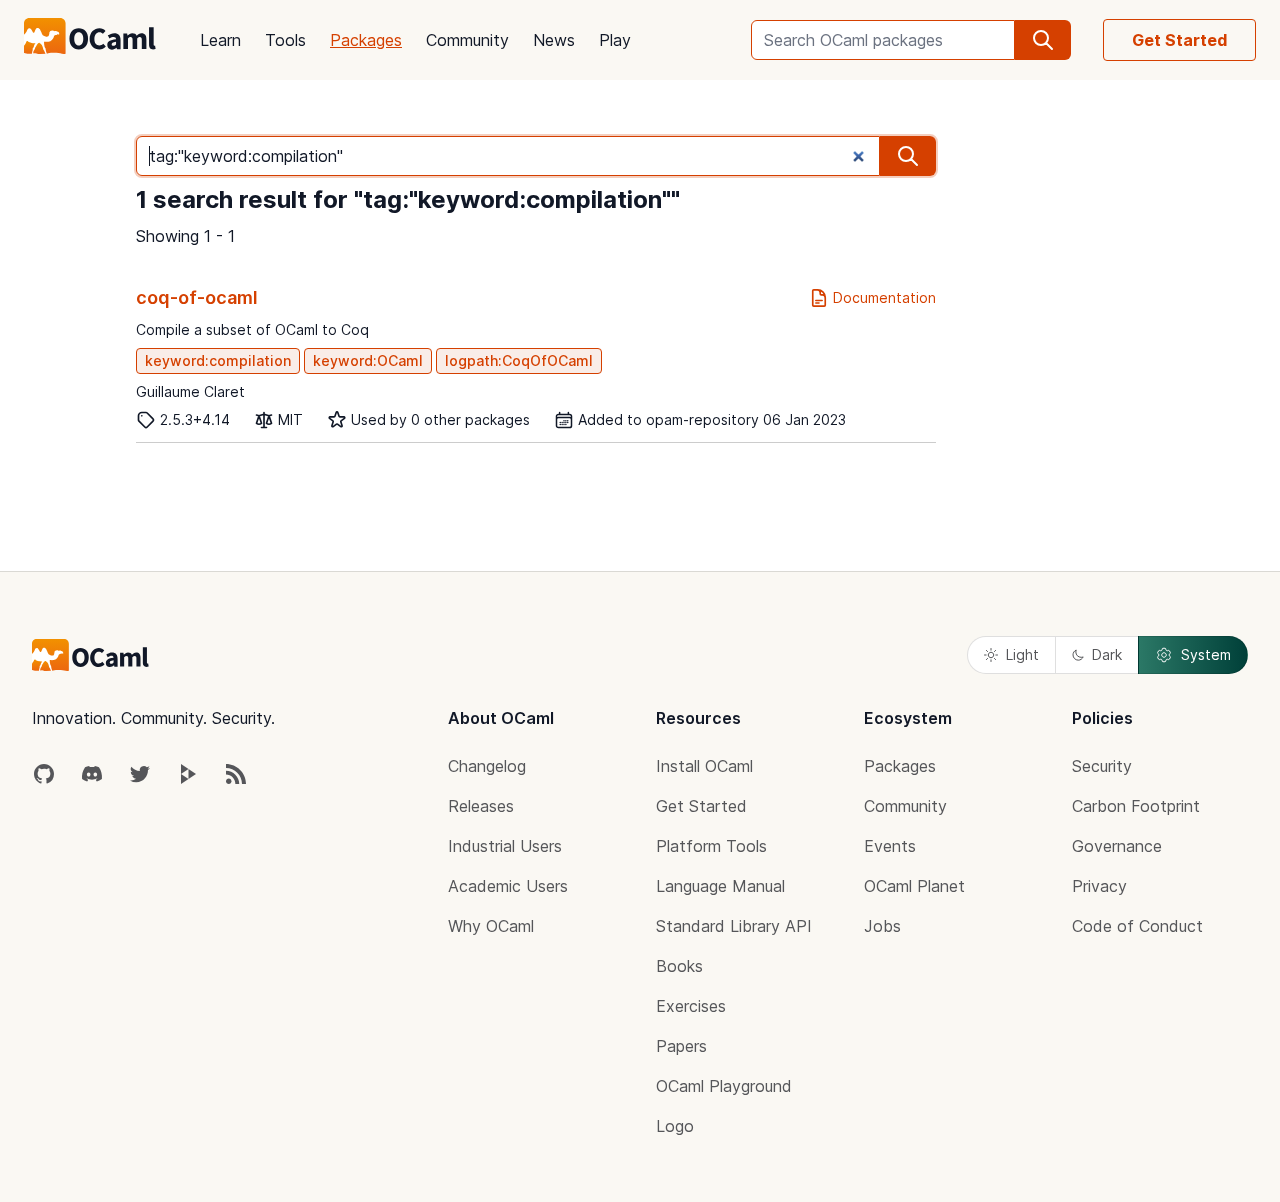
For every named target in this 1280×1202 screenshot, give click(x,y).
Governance (1117, 846)
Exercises (691, 1006)
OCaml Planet (914, 886)
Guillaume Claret (190, 391)
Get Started (1179, 40)
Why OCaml (491, 926)
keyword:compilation (218, 360)
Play (615, 40)
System (1206, 654)
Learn (220, 40)
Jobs (882, 926)
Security (1102, 766)
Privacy (1099, 886)
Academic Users (508, 886)
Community (467, 40)
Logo (675, 1126)
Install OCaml (704, 766)
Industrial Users (505, 846)
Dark (1107, 654)
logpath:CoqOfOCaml (519, 360)
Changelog (487, 766)
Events (890, 846)
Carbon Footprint (1136, 806)
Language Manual (720, 886)
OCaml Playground (724, 1086)
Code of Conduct (1137, 926)
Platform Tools (711, 846)
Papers (681, 1046)
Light (1022, 654)
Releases (481, 806)
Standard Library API (734, 926)
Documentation (884, 297)
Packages (366, 40)
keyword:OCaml (368, 360)
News (554, 40)
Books (679, 966)
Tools (285, 40)
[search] (1043, 40)
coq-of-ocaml (197, 297)
